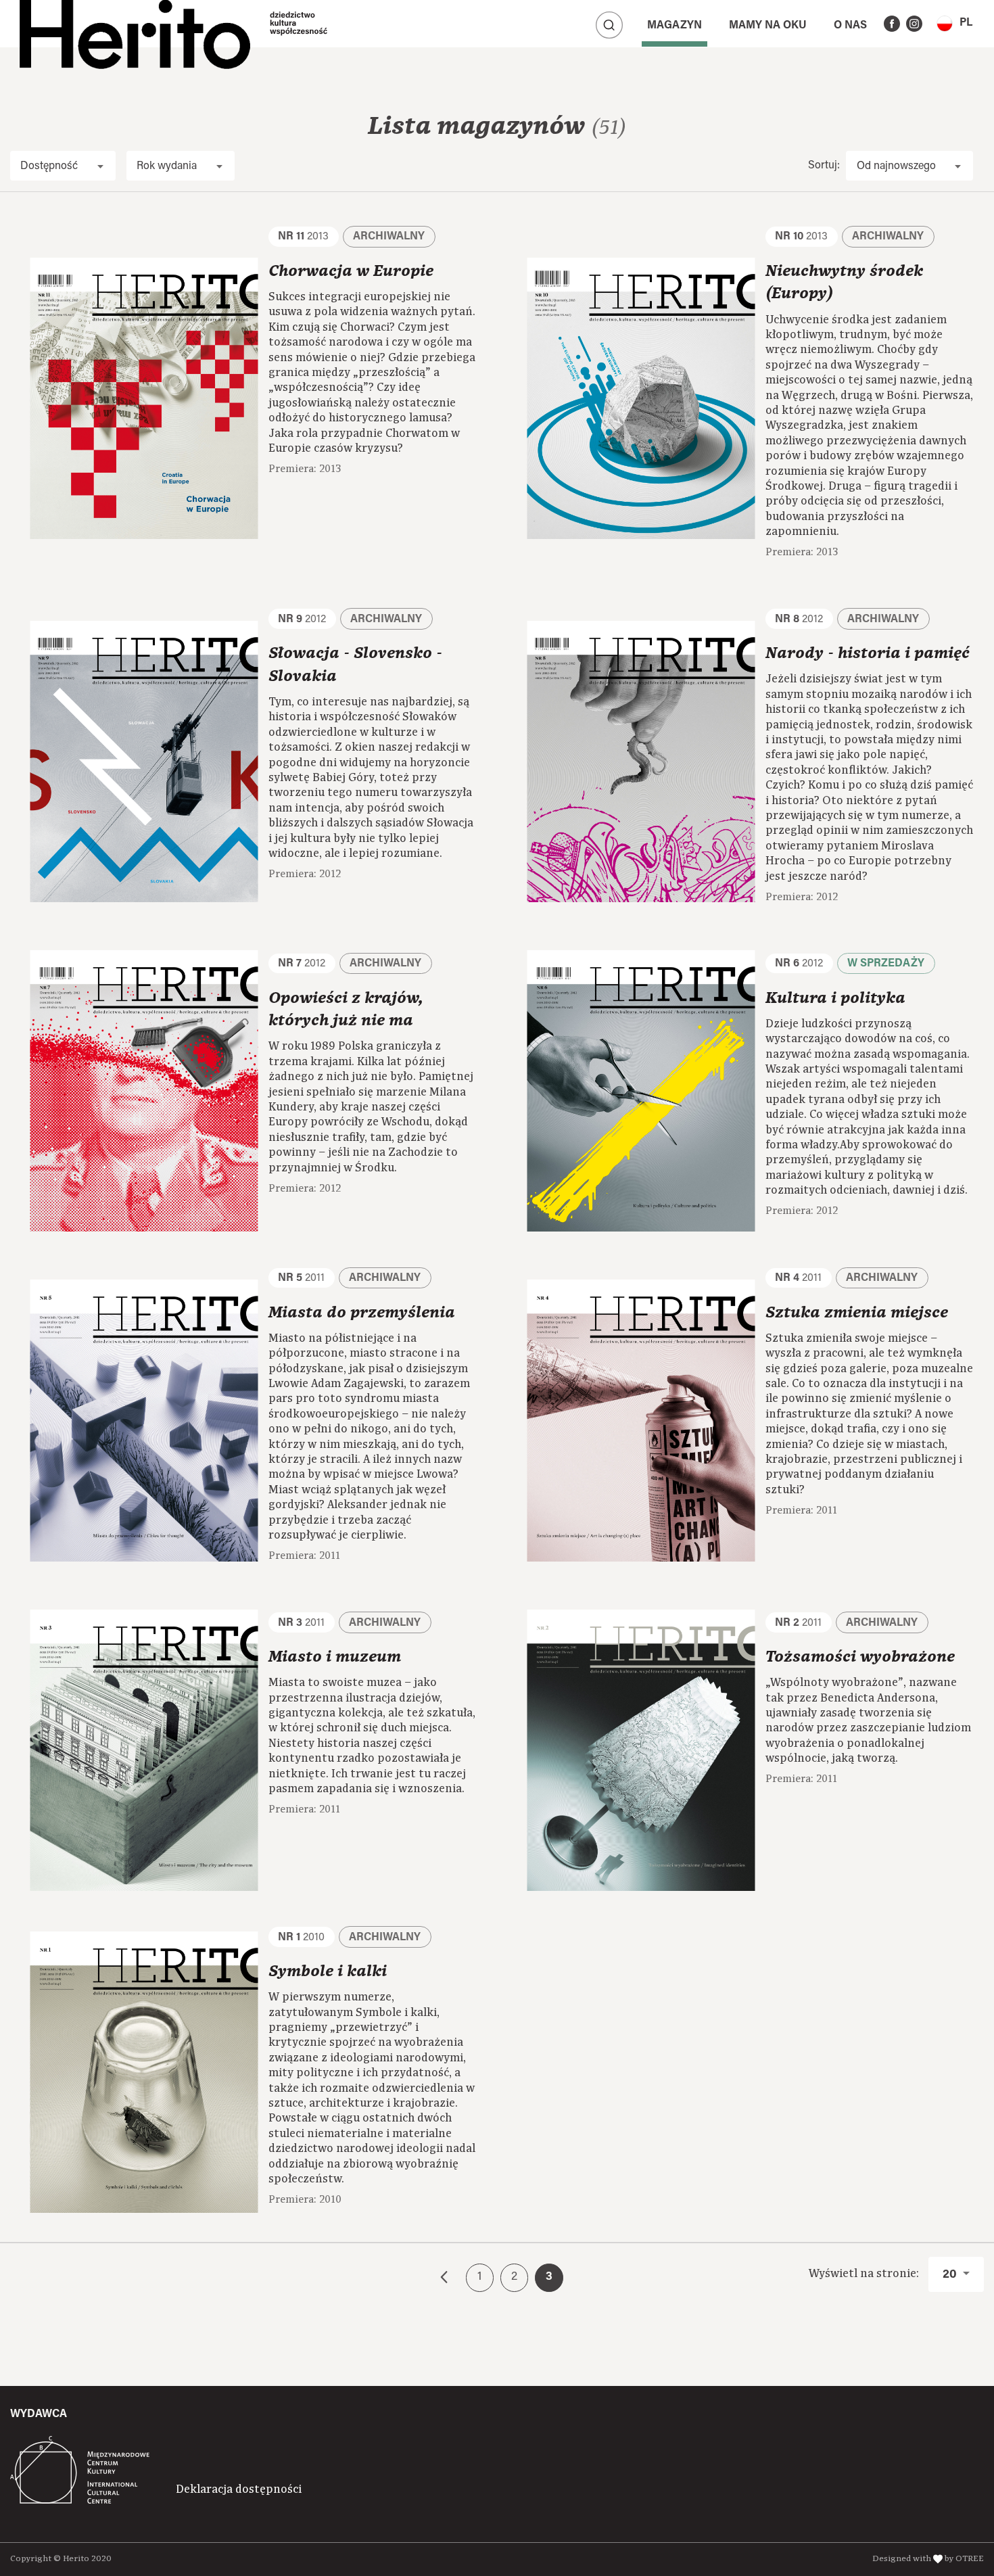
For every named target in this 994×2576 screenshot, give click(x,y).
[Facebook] (892, 24)
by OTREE (964, 2559)
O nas (850, 26)
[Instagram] (914, 24)
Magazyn (674, 26)
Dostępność (49, 166)
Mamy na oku (768, 26)
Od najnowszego (896, 166)
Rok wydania (167, 166)
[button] (954, 23)
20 (951, 2275)
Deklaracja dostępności (239, 2489)
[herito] (135, 24)
